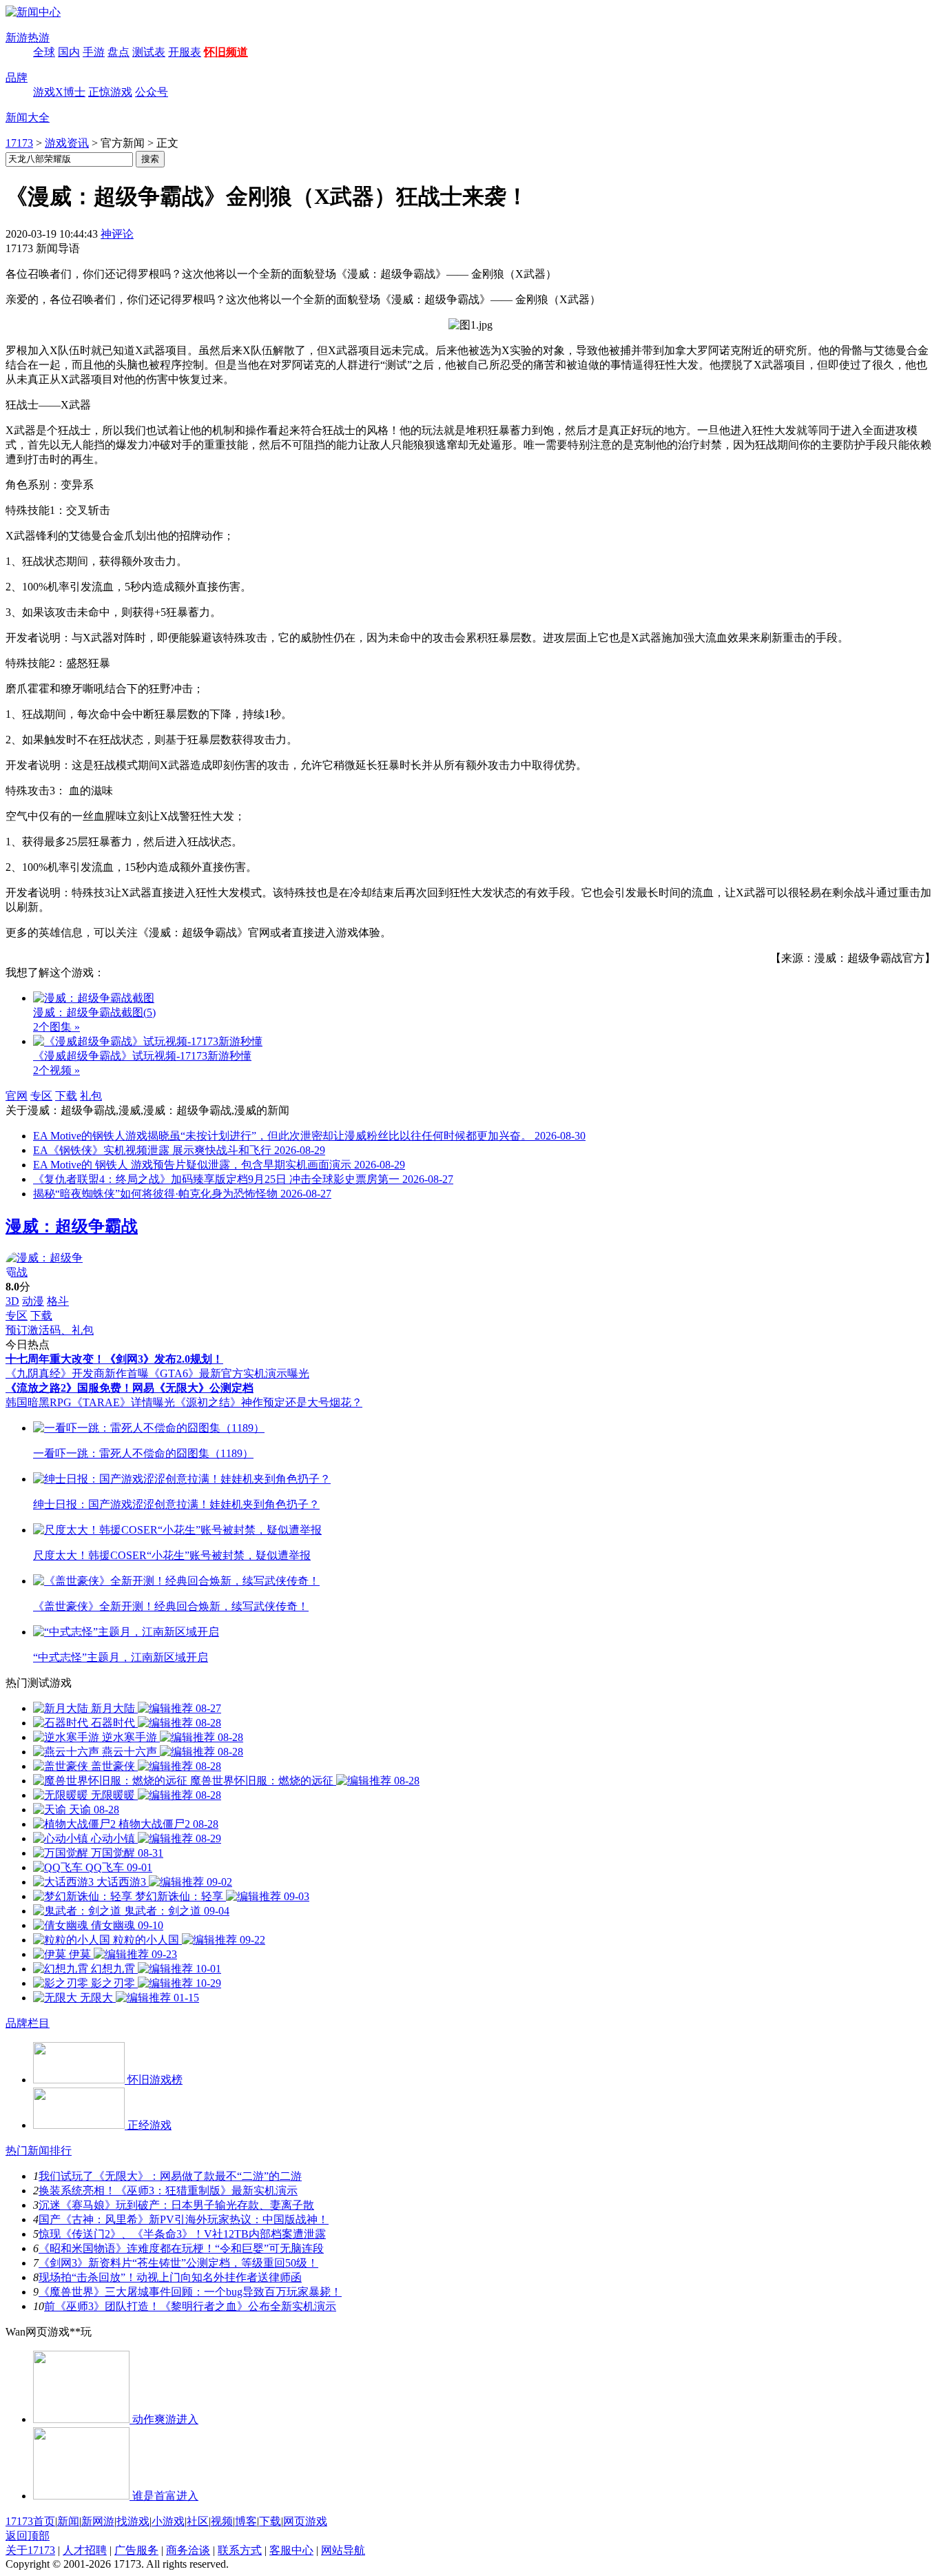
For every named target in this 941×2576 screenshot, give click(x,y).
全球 (44, 52)
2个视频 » (56, 1070)
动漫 (33, 1301)
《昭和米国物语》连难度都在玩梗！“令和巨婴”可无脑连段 (181, 2248)
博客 (246, 2521)
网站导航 (343, 2550)
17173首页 (30, 2521)
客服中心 (291, 2550)
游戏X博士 (59, 92)
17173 (19, 143)
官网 (17, 1096)
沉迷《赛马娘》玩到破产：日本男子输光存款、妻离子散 (176, 2205)
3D (12, 1301)
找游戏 (133, 2521)
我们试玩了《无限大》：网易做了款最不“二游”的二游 (170, 2176)
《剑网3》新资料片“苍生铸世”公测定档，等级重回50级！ (178, 2263)
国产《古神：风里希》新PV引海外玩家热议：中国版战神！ (184, 2219)
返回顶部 (28, 2536)
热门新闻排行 (39, 2151)
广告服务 (136, 2550)
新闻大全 (28, 117)
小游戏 (168, 2521)
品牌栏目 (28, 2023)
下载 (66, 1096)
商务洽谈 (188, 2550)
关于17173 (30, 2550)
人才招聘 (85, 2550)
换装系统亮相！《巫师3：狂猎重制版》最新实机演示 (168, 2191)
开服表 (185, 52)
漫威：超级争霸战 (72, 1226)
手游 (94, 52)
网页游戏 (305, 2521)
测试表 (149, 52)
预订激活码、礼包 (50, 1330)
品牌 (17, 78)
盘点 (118, 52)
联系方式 (240, 2550)
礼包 (91, 1096)
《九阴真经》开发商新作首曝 (77, 1373)
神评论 (117, 234)
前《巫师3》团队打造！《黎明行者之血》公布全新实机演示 (190, 2306)
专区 (41, 1096)
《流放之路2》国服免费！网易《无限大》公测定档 (130, 1388)
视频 (222, 2521)
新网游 (98, 2521)
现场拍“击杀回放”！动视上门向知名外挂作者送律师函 (170, 2277)
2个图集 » (56, 1027)
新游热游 (28, 38)
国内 (69, 52)
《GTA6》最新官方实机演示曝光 (229, 1373)
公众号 (152, 92)
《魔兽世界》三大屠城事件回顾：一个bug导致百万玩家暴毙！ (190, 2292)
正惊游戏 (110, 92)
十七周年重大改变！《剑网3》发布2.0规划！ (114, 1359)
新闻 (68, 2521)
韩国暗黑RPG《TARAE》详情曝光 (90, 1402)
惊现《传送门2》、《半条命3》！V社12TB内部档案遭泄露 (182, 2234)
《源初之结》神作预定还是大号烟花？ (269, 1402)
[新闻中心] (33, 12)
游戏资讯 (67, 143)
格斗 (58, 1301)
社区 (198, 2521)
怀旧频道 (226, 52)
